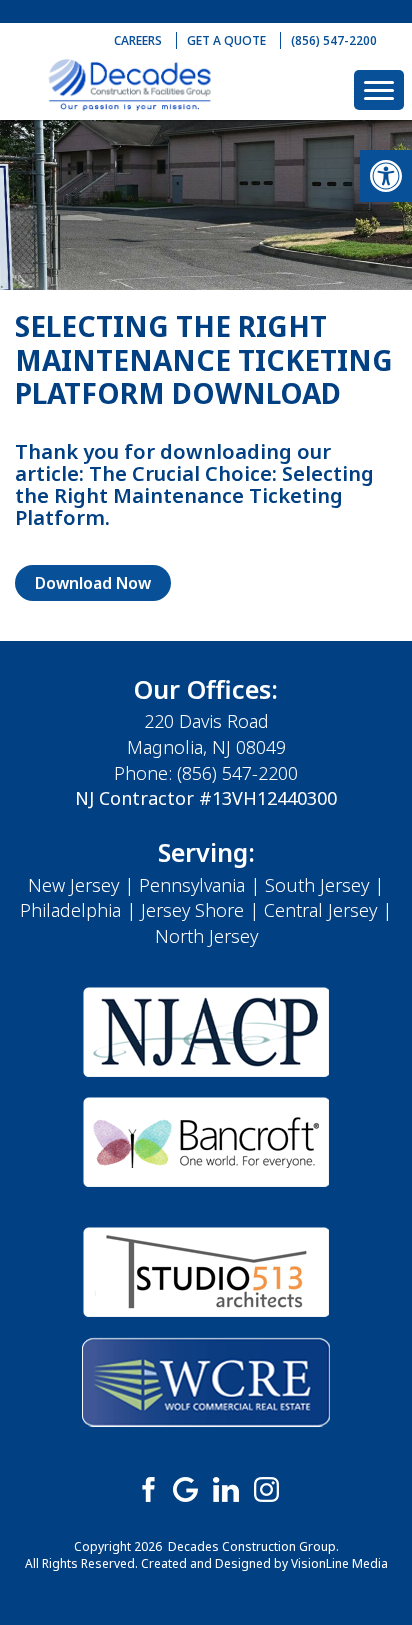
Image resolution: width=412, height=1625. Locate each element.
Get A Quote (226, 40)
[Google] (186, 1488)
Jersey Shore (192, 910)
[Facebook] (146, 1488)
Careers (138, 40)
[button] (386, 176)
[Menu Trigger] (379, 90)
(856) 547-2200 (334, 40)
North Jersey (206, 936)
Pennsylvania (192, 885)
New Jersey (73, 885)
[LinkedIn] (226, 1488)
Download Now (93, 583)
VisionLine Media (339, 1563)
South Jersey (317, 885)
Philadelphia (70, 910)
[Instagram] (266, 1488)
